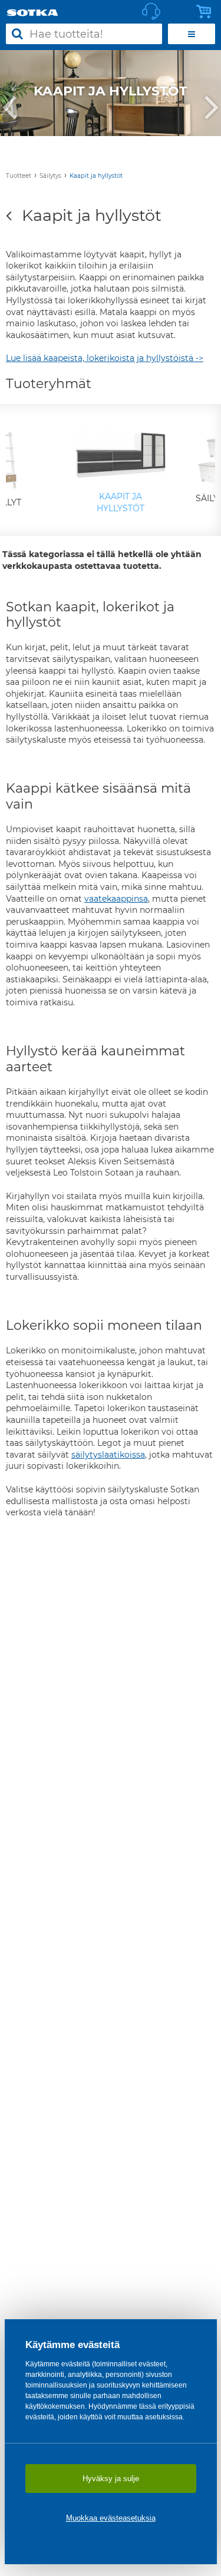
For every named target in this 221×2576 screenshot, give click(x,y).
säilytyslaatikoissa (108, 1455)
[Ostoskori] (207, 12)
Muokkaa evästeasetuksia (111, 2518)
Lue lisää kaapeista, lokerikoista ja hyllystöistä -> (105, 358)
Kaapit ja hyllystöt (96, 176)
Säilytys (50, 176)
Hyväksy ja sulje (111, 2479)
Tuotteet (19, 176)
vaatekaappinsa (116, 899)
